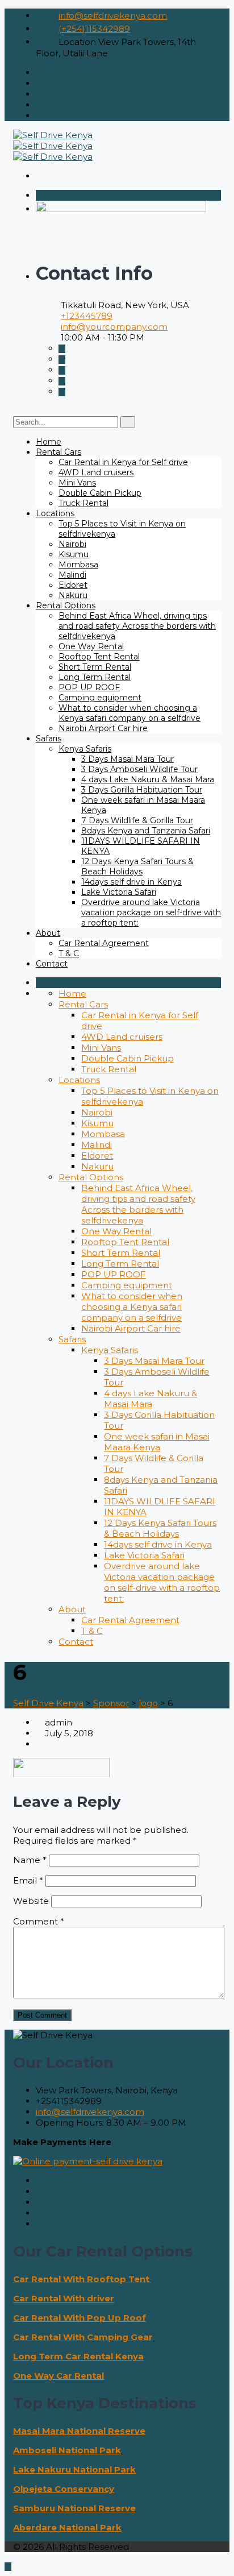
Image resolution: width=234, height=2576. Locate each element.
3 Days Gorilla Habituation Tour (142, 790)
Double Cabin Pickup (100, 493)
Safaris (49, 739)
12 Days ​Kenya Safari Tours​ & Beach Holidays (137, 866)
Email (28, 1880)
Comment (39, 1921)
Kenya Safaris (85, 749)
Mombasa (78, 565)
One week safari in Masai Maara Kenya (157, 1442)
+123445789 (87, 316)
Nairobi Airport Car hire (103, 728)
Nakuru (73, 595)
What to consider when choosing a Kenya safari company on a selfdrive (129, 713)
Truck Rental (83, 503)
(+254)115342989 (94, 29)
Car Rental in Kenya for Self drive (123, 462)
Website (31, 1901)
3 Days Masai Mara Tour (128, 759)
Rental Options (66, 605)
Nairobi (72, 544)
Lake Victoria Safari (119, 892)
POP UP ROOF (89, 687)
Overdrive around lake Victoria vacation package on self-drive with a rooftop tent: (151, 912)
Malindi (72, 575)
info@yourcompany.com (114, 327)
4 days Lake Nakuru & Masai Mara (148, 779)
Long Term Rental (95, 677)
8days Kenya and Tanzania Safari (146, 831)
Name (30, 1860)
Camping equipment (100, 698)
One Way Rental (91, 646)
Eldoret (73, 585)
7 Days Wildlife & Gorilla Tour (137, 820)
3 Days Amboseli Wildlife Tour (139, 769)
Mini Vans (77, 483)
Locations (55, 513)
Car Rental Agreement (104, 943)
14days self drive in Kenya (131, 882)
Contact (52, 964)
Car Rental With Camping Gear (83, 2337)
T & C (69, 953)
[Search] (128, 422)
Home (49, 442)
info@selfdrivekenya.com (113, 16)
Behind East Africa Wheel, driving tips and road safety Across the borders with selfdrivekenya (137, 626)
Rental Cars (58, 452)
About (48, 933)
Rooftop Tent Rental (99, 657)
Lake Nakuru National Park (74, 2469)
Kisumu (74, 554)
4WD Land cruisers (96, 472)
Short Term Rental (95, 667)
